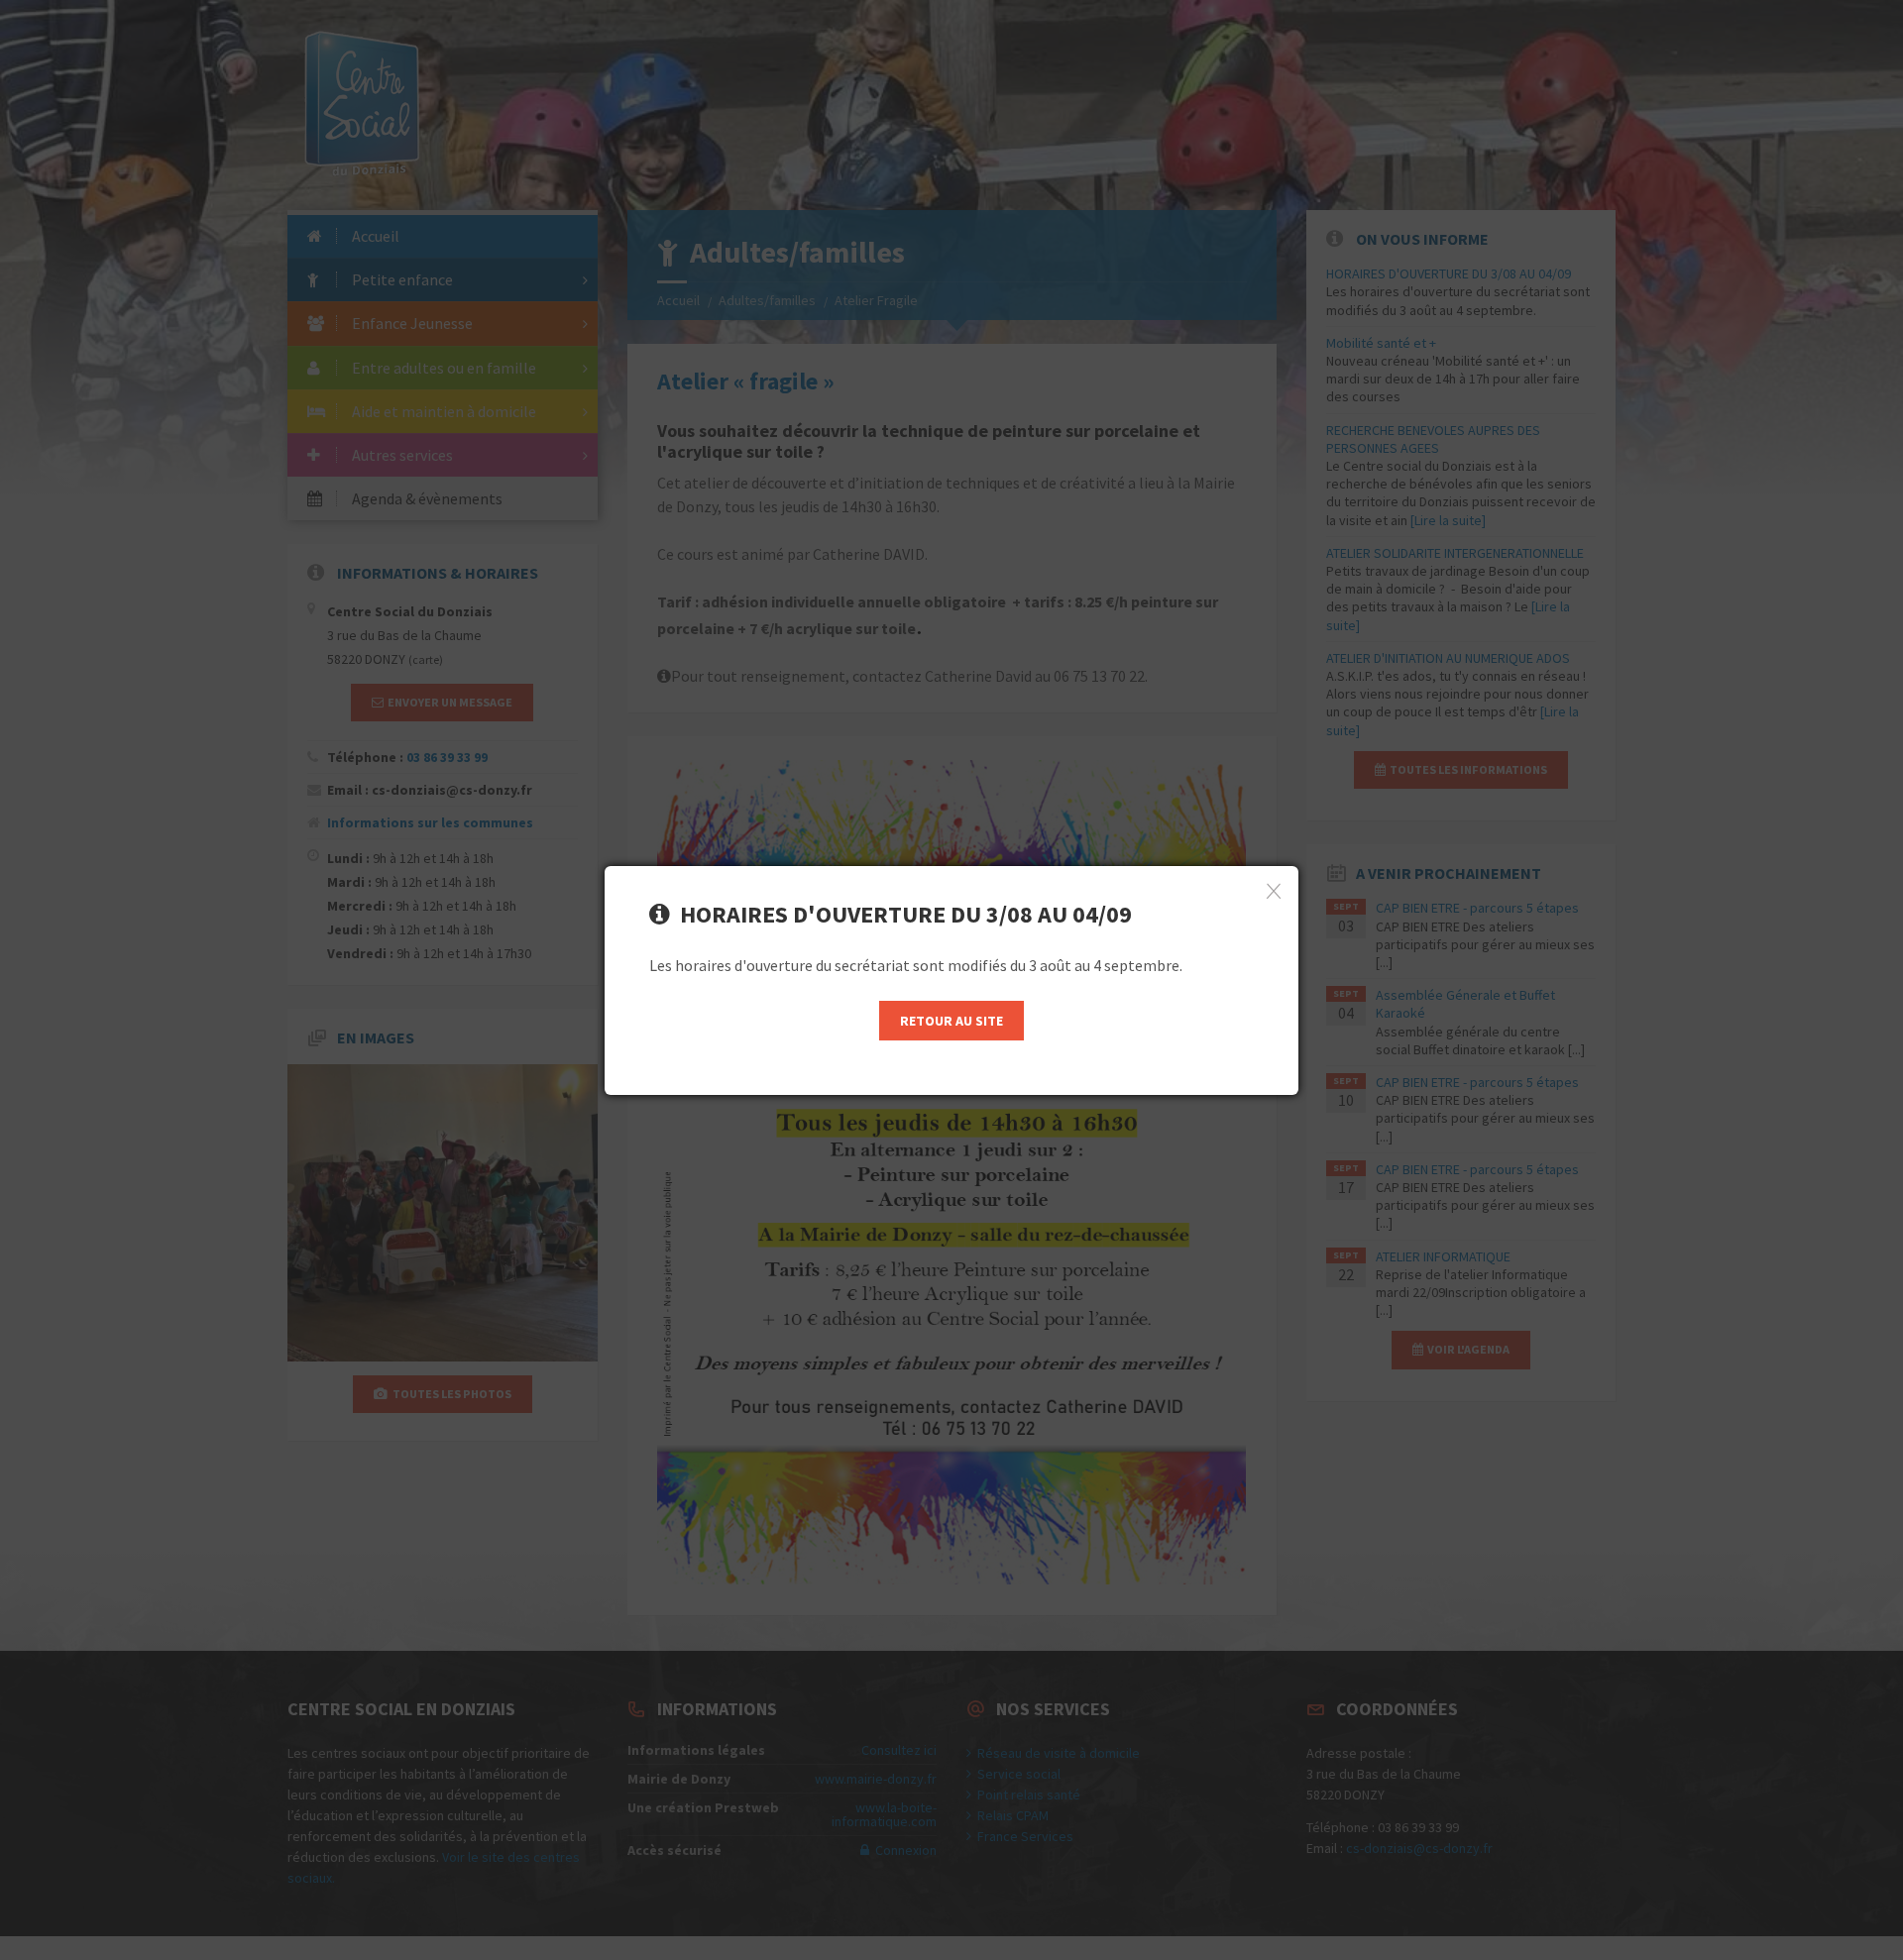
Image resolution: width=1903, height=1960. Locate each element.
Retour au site (951, 1021)
